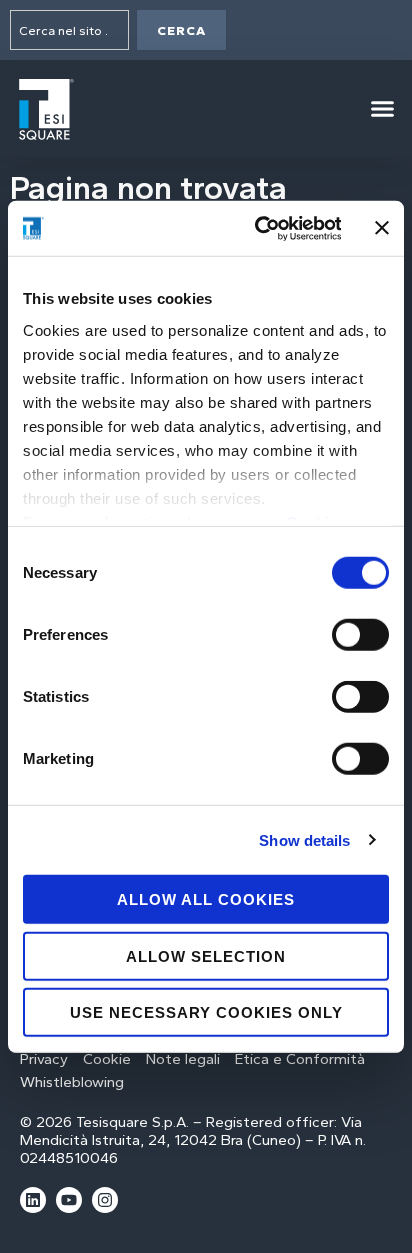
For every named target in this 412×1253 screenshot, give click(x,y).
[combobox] (69, 30)
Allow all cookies (206, 899)
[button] (382, 109)
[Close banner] (382, 228)
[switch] (360, 635)
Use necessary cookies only (206, 1012)
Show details (304, 839)
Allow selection (206, 955)
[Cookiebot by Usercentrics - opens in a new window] (258, 228)
